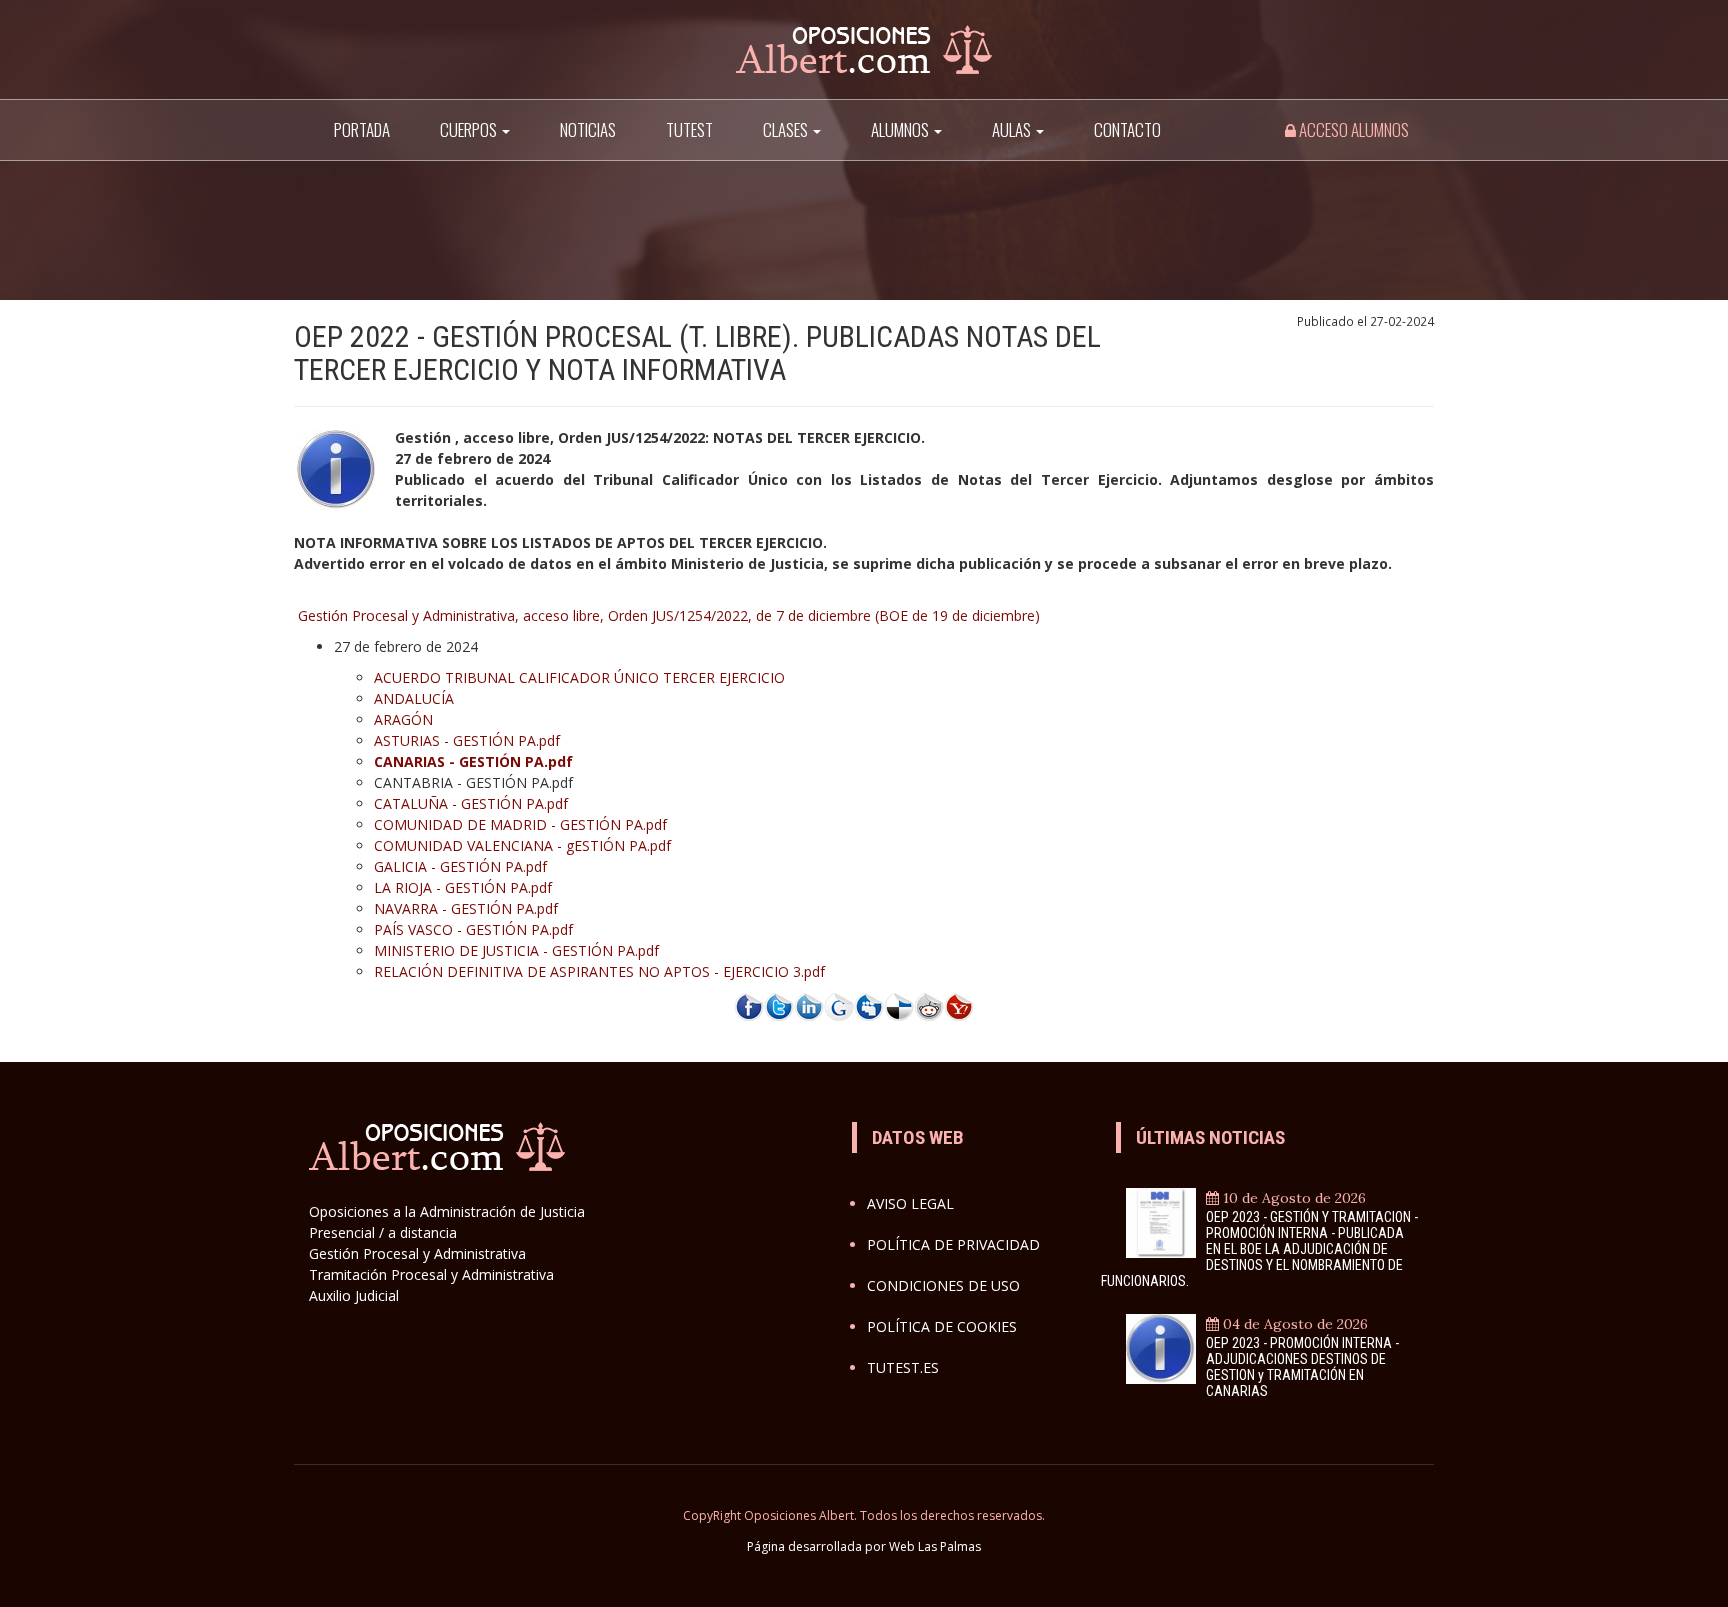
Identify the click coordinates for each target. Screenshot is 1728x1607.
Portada (362, 129)
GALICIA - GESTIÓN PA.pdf (460, 866)
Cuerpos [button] (470, 129)
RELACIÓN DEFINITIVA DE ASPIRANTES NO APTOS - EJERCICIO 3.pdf (599, 971)
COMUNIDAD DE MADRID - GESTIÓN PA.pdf (520, 824)
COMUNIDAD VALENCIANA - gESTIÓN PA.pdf (522, 845)
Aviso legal (910, 1203)
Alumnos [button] (901, 129)
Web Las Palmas (935, 1546)
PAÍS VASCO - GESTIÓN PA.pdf (473, 929)
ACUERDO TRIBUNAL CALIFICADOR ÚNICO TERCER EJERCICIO (579, 677)
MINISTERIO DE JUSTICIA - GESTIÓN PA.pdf (516, 950)
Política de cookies (942, 1326)
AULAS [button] (1013, 129)
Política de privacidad (953, 1244)
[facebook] (749, 1005)
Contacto (1127, 129)
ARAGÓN (403, 719)
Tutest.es (903, 1367)
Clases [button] (787, 129)
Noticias (588, 129)
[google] (839, 1005)
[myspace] (869, 1005)
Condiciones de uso (943, 1285)
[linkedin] (809, 1005)
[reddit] (929, 1005)
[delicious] (899, 1005)
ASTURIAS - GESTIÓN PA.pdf (467, 740)
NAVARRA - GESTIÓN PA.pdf (466, 908)
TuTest (689, 129)
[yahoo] (959, 1005)
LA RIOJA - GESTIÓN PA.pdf (463, 887)
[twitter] (779, 1005)
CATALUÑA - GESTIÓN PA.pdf (471, 803)
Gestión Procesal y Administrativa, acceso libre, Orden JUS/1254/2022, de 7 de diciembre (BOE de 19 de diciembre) (669, 615)
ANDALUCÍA (414, 698)
